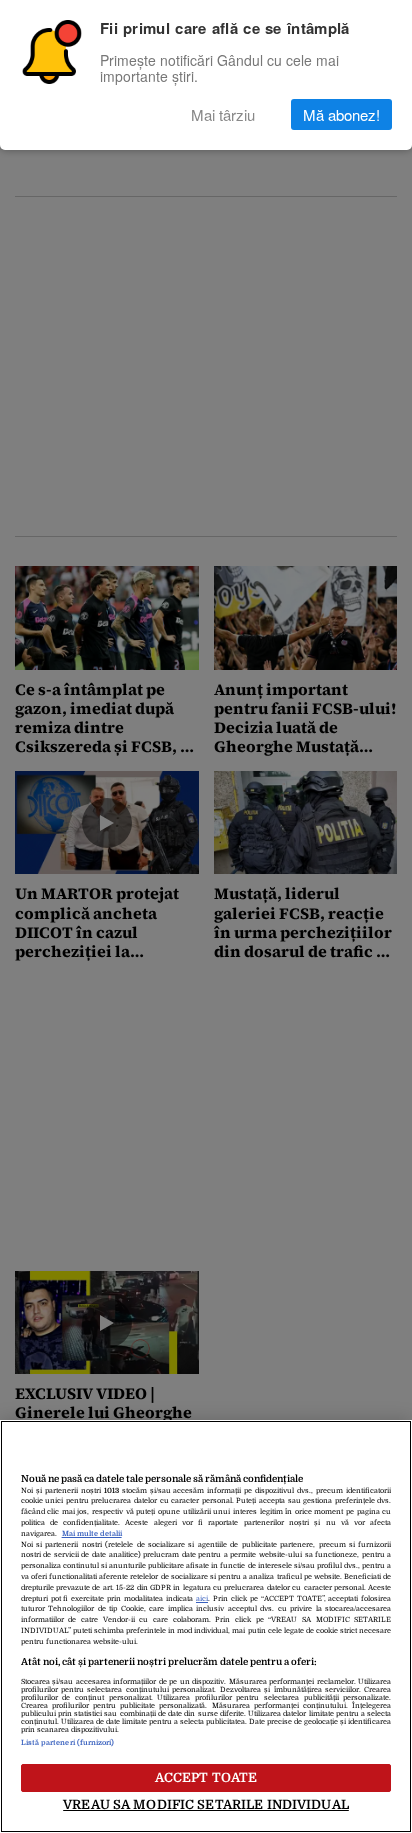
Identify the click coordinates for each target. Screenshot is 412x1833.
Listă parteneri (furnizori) (68, 1743)
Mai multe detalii (92, 1534)
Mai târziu (223, 114)
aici (202, 1599)
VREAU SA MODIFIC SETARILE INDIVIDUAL (206, 1804)
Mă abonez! (341, 114)
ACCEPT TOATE (206, 1777)
